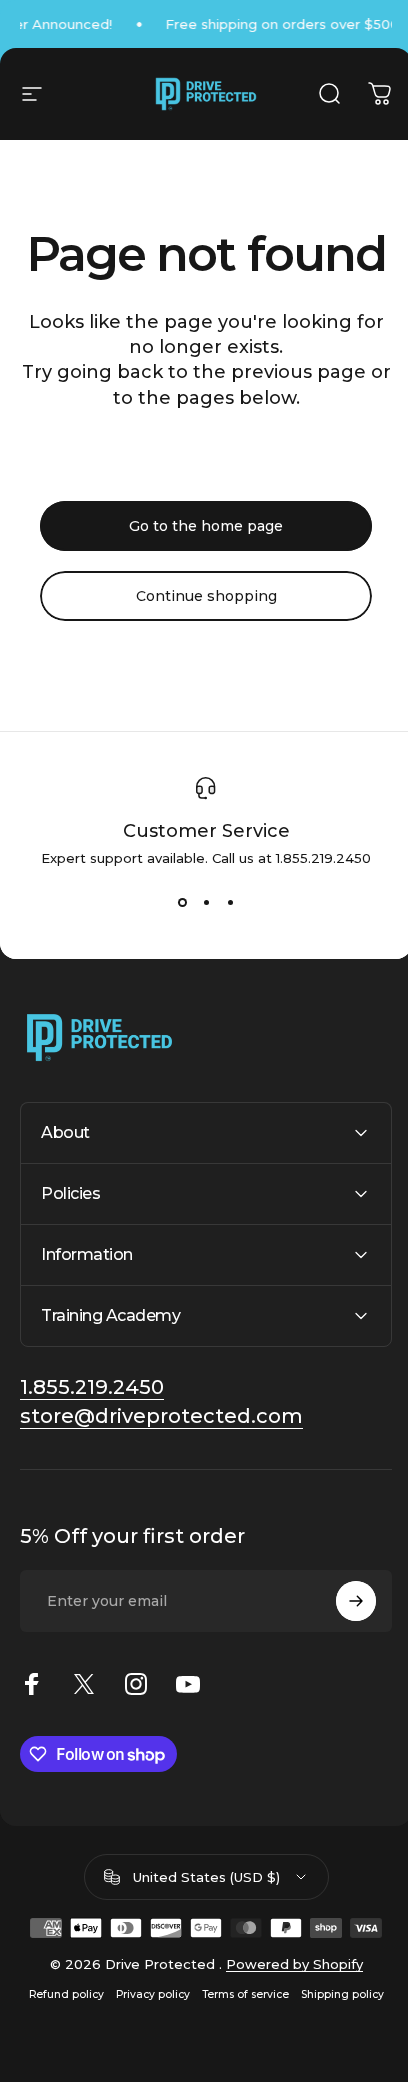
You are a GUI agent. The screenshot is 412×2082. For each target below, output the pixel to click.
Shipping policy (334, 2042)
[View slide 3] (230, 902)
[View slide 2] (206, 902)
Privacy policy (145, 2042)
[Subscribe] (341, 1649)
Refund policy (58, 2042)
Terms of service (237, 2042)
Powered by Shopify (286, 2012)
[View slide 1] (182, 902)
